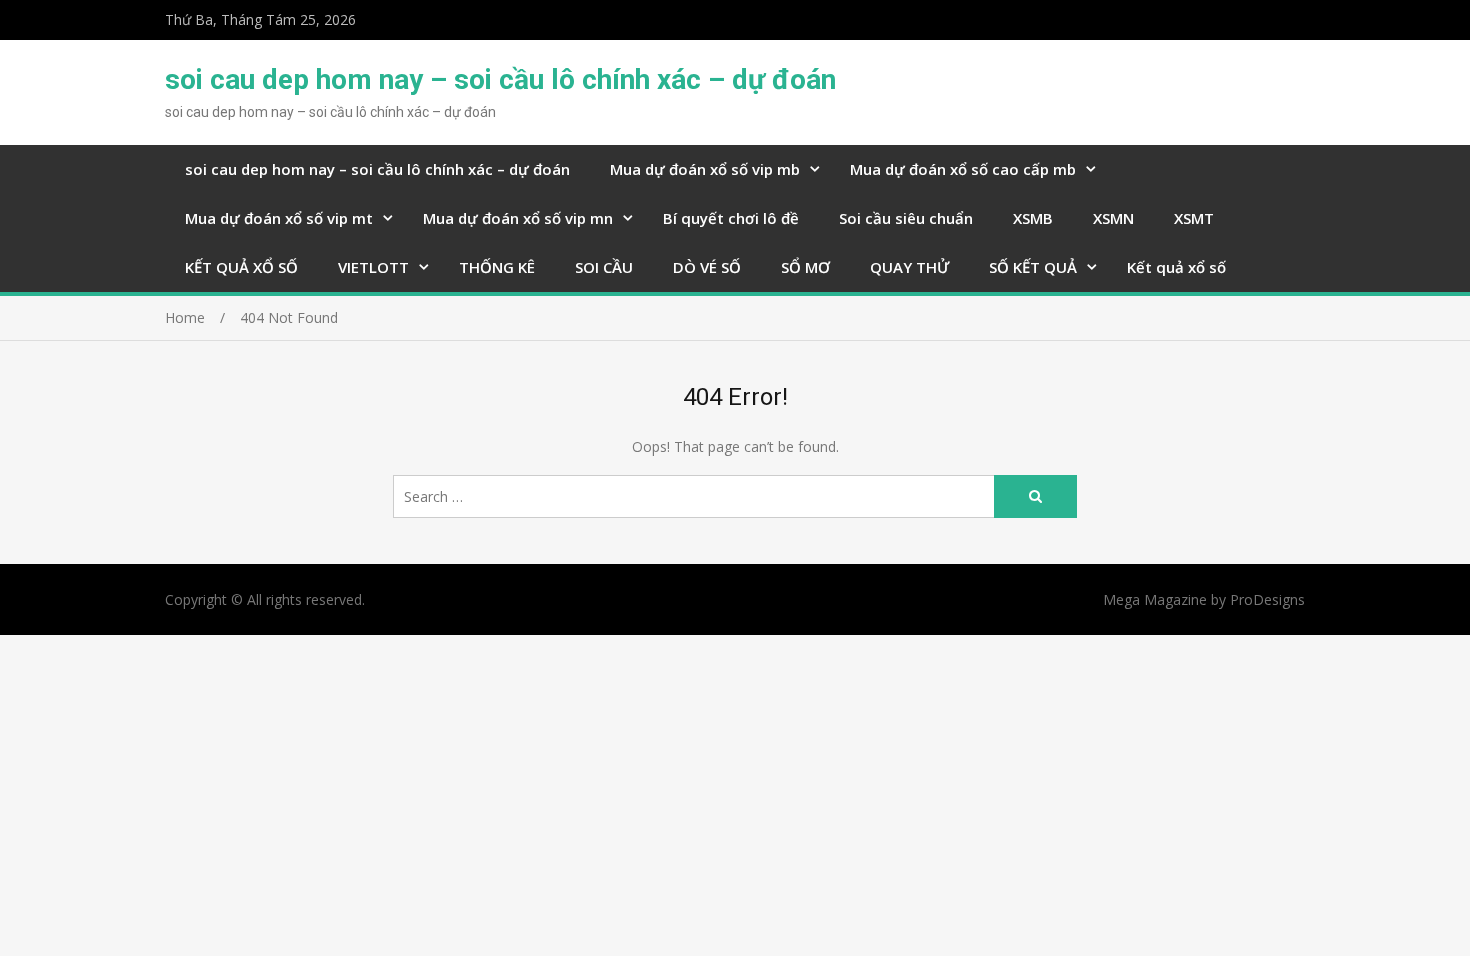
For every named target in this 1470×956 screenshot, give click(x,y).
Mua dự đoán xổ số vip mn (518, 218)
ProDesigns (1267, 599)
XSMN (1113, 218)
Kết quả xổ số (1176, 267)
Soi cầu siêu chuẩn (906, 218)
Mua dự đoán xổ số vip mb (705, 169)
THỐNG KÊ (497, 267)
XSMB (1033, 218)
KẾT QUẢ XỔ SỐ (241, 267)
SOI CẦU (604, 267)
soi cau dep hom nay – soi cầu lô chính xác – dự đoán (500, 79)
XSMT (1194, 218)
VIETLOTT (373, 267)
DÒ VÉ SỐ (707, 267)
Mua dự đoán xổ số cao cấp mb (963, 169)
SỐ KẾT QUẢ (1033, 267)
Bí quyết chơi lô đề (731, 218)
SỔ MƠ (805, 267)
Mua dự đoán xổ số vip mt (279, 218)
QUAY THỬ (909, 267)
